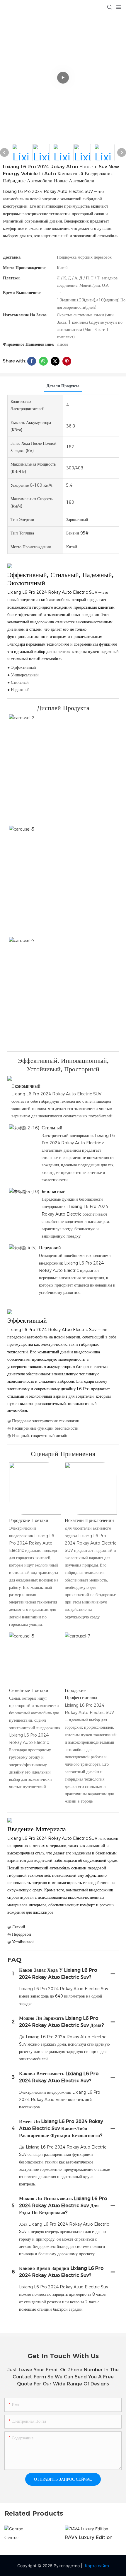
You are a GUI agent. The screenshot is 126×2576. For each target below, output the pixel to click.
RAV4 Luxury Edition (89, 2537)
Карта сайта (97, 2566)
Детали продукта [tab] (63, 386)
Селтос (11, 2537)
